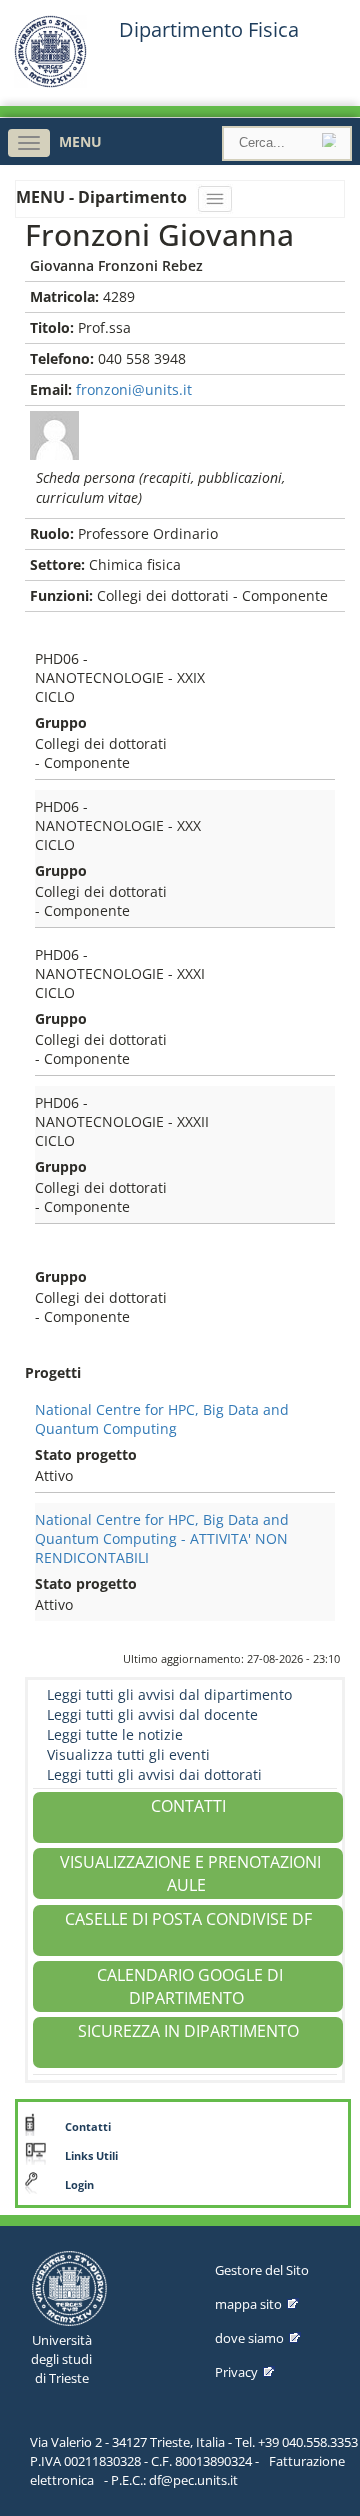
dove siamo (249, 2338)
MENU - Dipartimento (103, 197)
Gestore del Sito (262, 2270)
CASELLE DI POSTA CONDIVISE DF (188, 1919)
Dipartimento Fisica (209, 30)
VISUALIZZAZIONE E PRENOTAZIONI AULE (190, 1873)
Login (79, 2185)
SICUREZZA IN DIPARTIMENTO (188, 2031)
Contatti (88, 2127)
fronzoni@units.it (134, 389)
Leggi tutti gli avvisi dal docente (152, 1714)
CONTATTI (188, 1806)
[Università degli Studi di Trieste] (50, 82)
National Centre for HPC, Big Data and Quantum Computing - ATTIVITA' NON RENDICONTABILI (162, 1538)
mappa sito (248, 2304)
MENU (80, 141)
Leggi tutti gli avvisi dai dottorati (154, 1774)
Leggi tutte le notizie (115, 1734)
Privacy (236, 2372)
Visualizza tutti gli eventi (128, 1754)
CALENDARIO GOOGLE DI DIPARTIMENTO (190, 1986)
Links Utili (91, 2156)
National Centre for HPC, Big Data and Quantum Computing (162, 1419)
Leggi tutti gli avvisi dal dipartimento (169, 1694)
